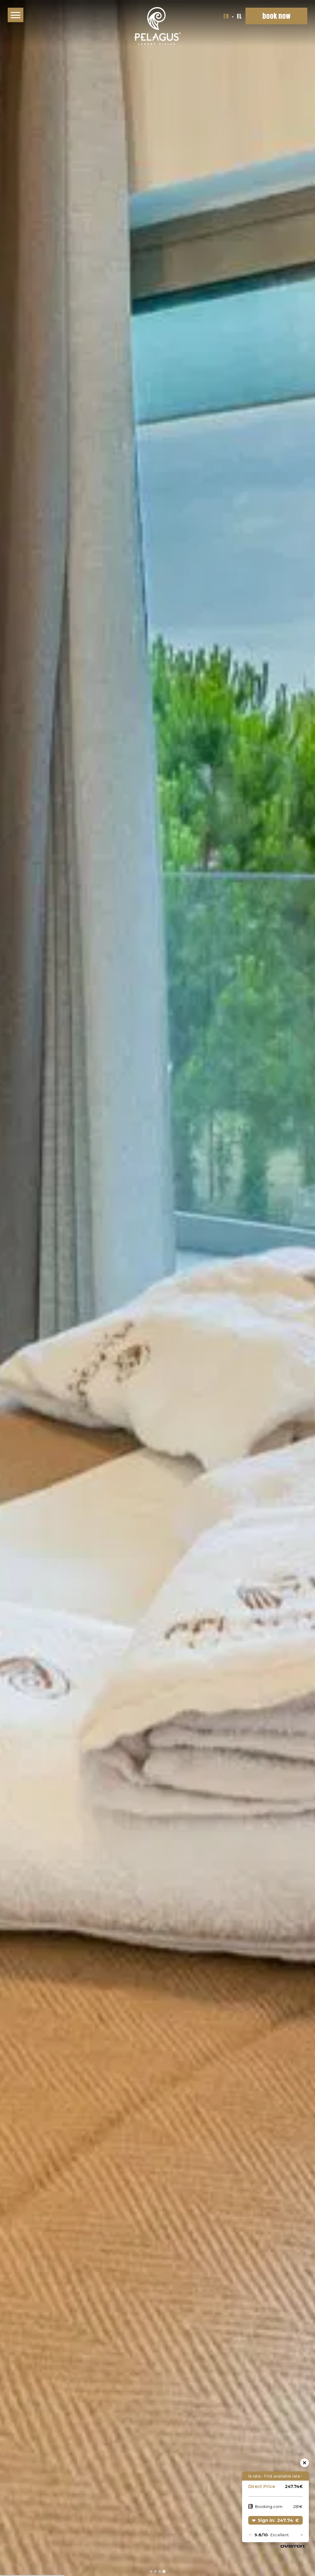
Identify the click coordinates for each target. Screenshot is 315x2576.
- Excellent (272, 2535)
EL (239, 16)
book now (276, 16)
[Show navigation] (16, 15)
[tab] (151, 2571)
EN (227, 16)
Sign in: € (278, 2520)
